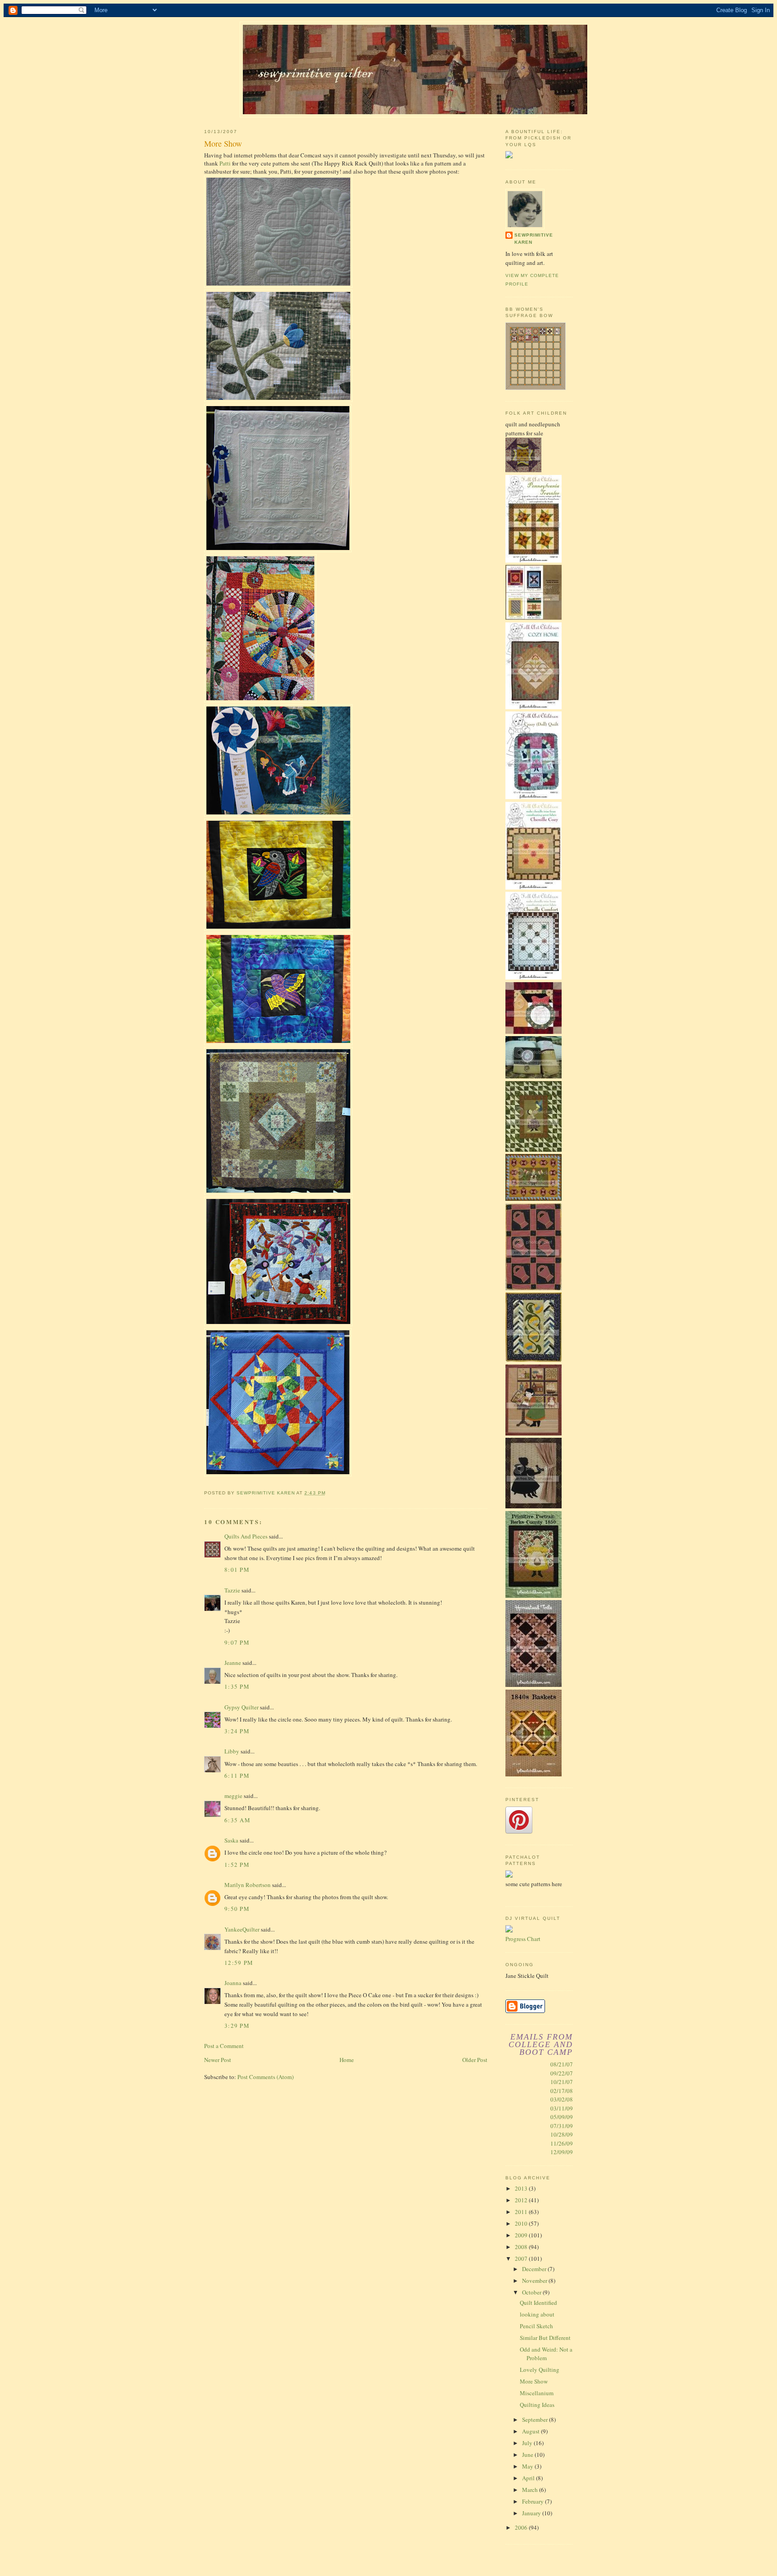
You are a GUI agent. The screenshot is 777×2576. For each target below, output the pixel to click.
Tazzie (232, 1590)
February (534, 2501)
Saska (231, 1840)
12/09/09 (562, 2152)
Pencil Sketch (536, 2326)
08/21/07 (562, 2064)
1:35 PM (237, 1686)
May (528, 2466)
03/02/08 (562, 2099)
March (531, 2490)
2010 (522, 2223)
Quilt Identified (538, 2303)
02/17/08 (562, 2091)
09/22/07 (562, 2073)
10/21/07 (562, 2082)
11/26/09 (562, 2143)
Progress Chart (523, 1939)
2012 (522, 2200)
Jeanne (233, 1663)
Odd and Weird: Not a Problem (546, 2354)
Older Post (475, 2060)
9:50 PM (237, 1909)
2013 (522, 2188)
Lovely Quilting (540, 2370)
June (528, 2455)
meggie (233, 1796)
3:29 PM (237, 2026)
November (535, 2281)
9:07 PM (237, 1642)
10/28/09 (562, 2134)
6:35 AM (237, 1820)
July (528, 2443)
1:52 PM (237, 1865)
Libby (232, 1751)
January (532, 2513)
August (531, 2431)
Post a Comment (224, 2046)
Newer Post (218, 2060)
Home (347, 2060)
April (529, 2478)
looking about (537, 2314)
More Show (534, 2381)
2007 (522, 2258)
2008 (522, 2247)
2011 (522, 2212)
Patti (225, 163)
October (532, 2292)
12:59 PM (239, 1963)
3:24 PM (237, 1731)
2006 (522, 2527)
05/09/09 (562, 2117)
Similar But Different (545, 2338)
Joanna (233, 1983)
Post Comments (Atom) (266, 2077)
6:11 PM (237, 1775)
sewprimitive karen (534, 239)
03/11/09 (562, 2108)
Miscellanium (537, 2393)
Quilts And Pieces (246, 1536)
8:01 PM (237, 1570)
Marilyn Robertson (248, 1885)
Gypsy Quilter (241, 1707)
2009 (522, 2235)
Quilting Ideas (537, 2405)
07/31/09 (562, 2126)
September (536, 2419)
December (535, 2269)
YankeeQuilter (242, 1929)
